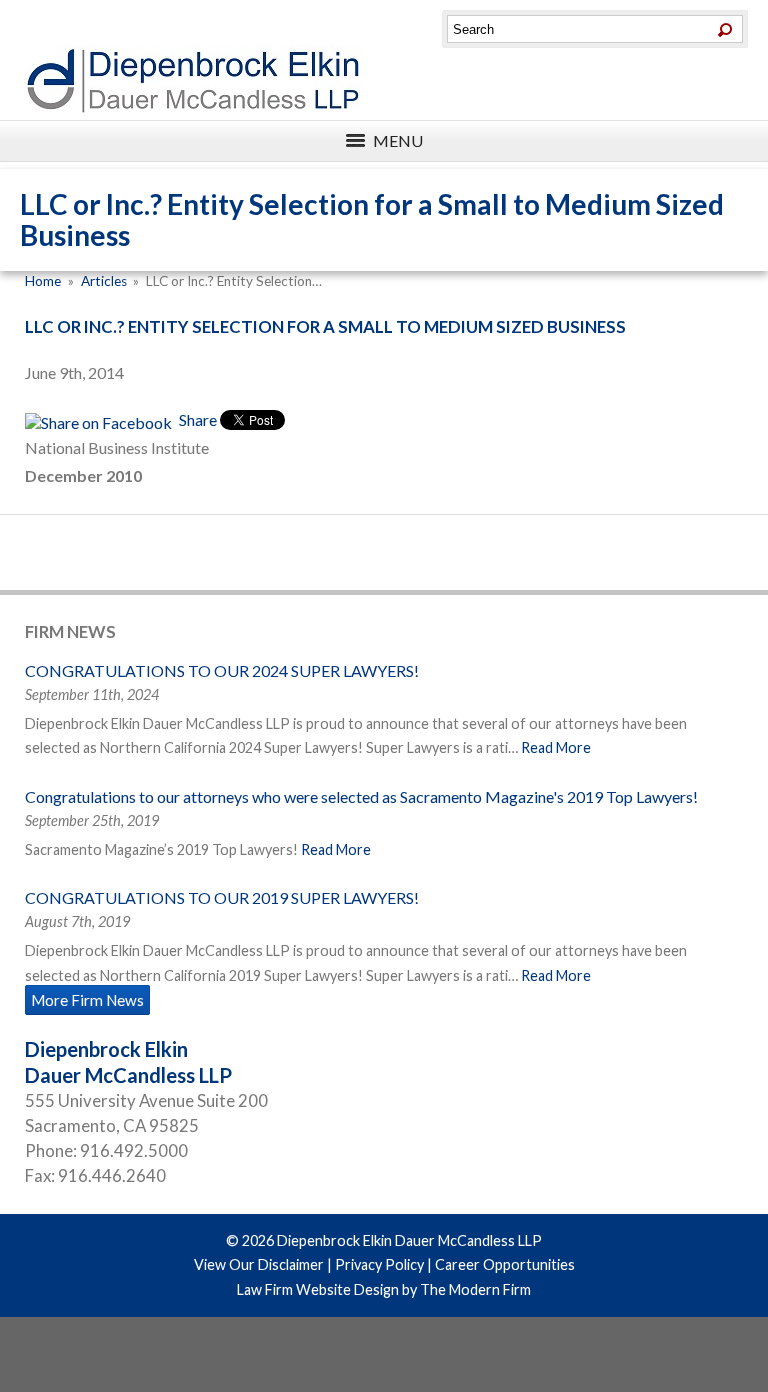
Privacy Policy (379, 1264)
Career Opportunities (505, 1264)
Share (196, 419)
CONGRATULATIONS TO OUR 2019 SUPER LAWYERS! (222, 897)
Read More (556, 747)
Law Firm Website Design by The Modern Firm (384, 1289)
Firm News (70, 631)
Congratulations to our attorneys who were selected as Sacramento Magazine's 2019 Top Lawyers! (361, 796)
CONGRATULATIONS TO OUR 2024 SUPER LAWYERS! (222, 670)
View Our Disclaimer (259, 1264)
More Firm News (87, 1000)
